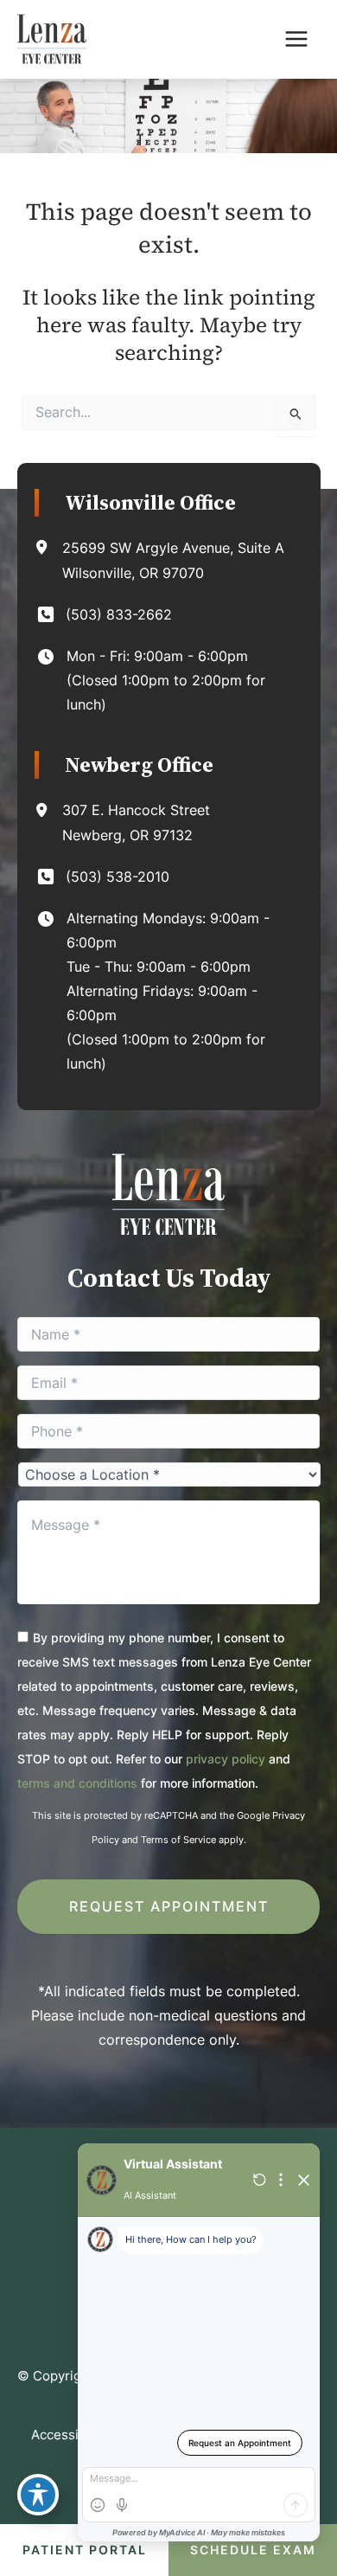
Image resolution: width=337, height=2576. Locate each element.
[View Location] (48, 547)
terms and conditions (77, 1783)
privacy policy (226, 1759)
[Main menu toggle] (296, 39)
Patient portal (85, 2550)
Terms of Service (178, 1840)
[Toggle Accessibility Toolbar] (38, 2495)
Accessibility (70, 2435)
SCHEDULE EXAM (253, 2550)
